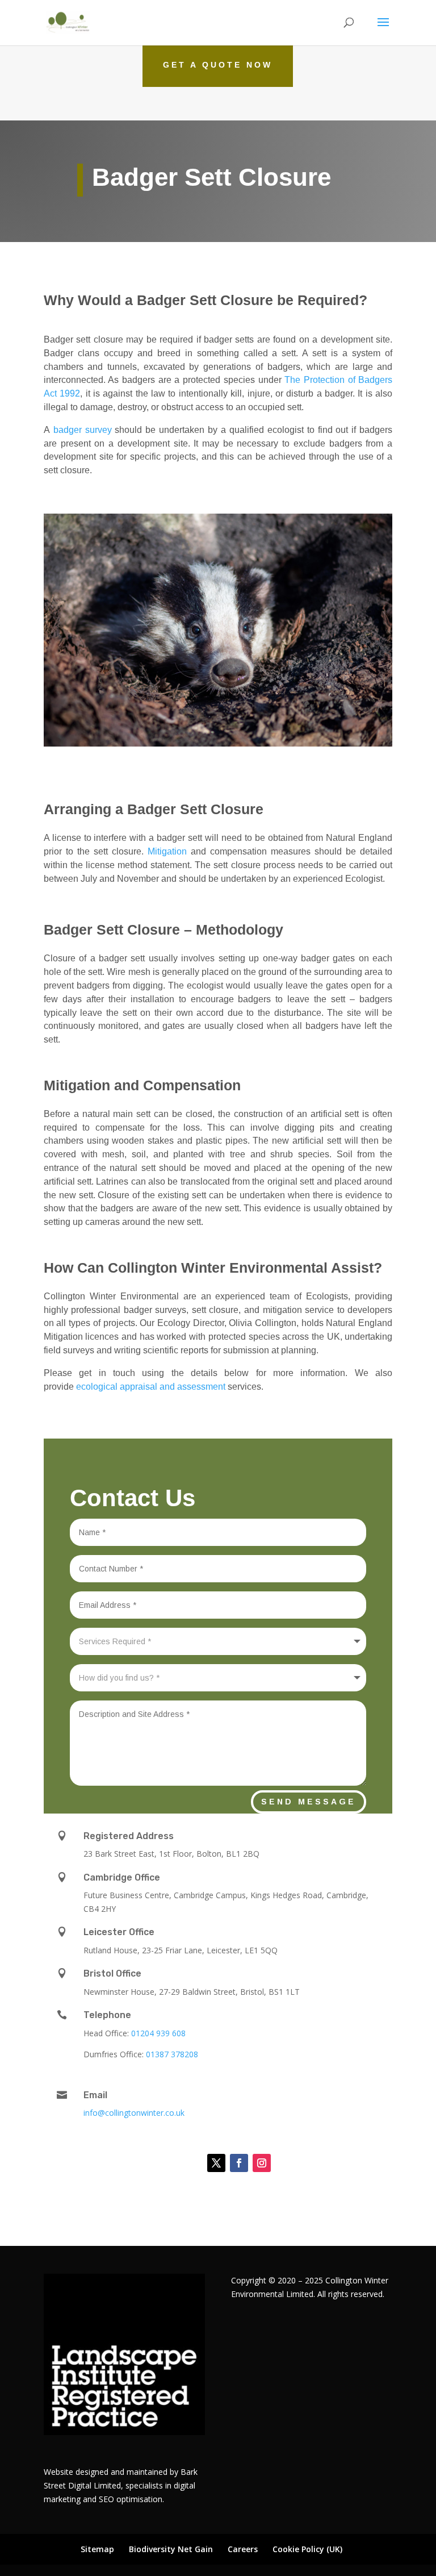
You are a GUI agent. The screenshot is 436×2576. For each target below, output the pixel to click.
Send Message (309, 1802)
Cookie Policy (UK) (307, 2549)
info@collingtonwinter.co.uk (134, 2113)
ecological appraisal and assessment (151, 1387)
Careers (243, 2549)
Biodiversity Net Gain (171, 2549)
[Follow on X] (216, 2163)
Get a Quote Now (218, 65)
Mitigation (167, 851)
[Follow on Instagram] (262, 2163)
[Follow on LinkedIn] (188, 2163)
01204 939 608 (158, 2033)
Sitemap (97, 2549)
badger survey (83, 430)
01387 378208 (172, 2054)
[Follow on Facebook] (239, 2163)
